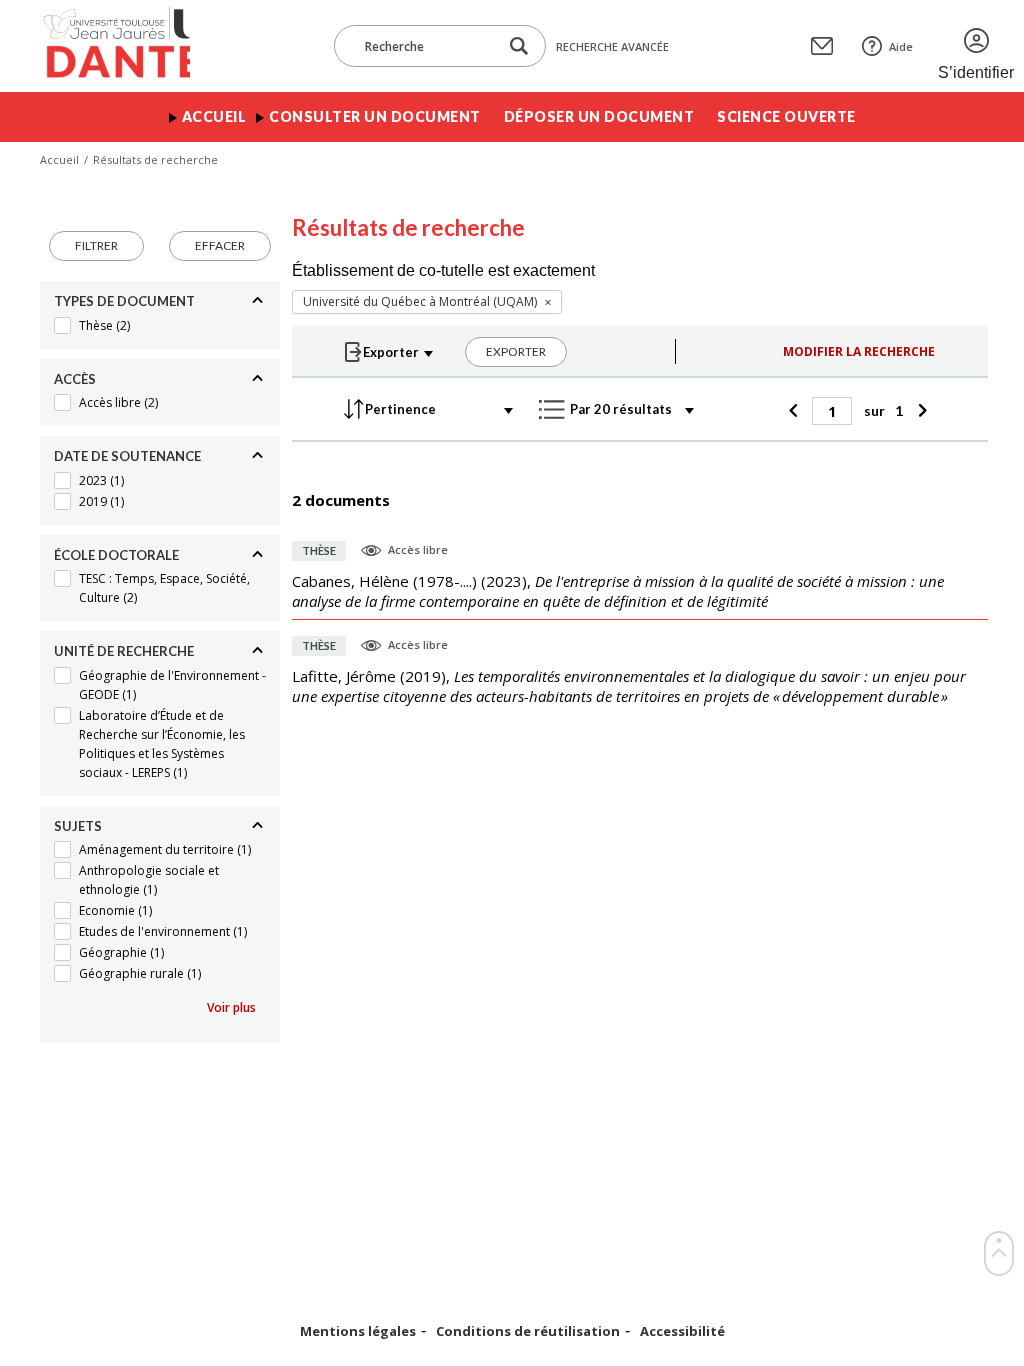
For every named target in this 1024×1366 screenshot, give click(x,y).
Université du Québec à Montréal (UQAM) (420, 301)
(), (618, 591)
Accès (75, 379)
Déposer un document (599, 116)
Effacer (220, 245)
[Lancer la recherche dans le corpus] (519, 46)
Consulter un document (375, 116)
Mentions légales (358, 1331)
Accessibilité (682, 1331)
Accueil (214, 116)
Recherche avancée (612, 46)
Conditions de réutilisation (528, 1331)
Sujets (78, 826)
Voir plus (231, 1007)
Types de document (124, 301)
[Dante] (115, 46)
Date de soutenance (127, 456)
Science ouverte (786, 116)
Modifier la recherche (859, 351)
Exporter (516, 351)
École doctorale (116, 555)
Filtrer (96, 245)
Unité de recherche (124, 651)
